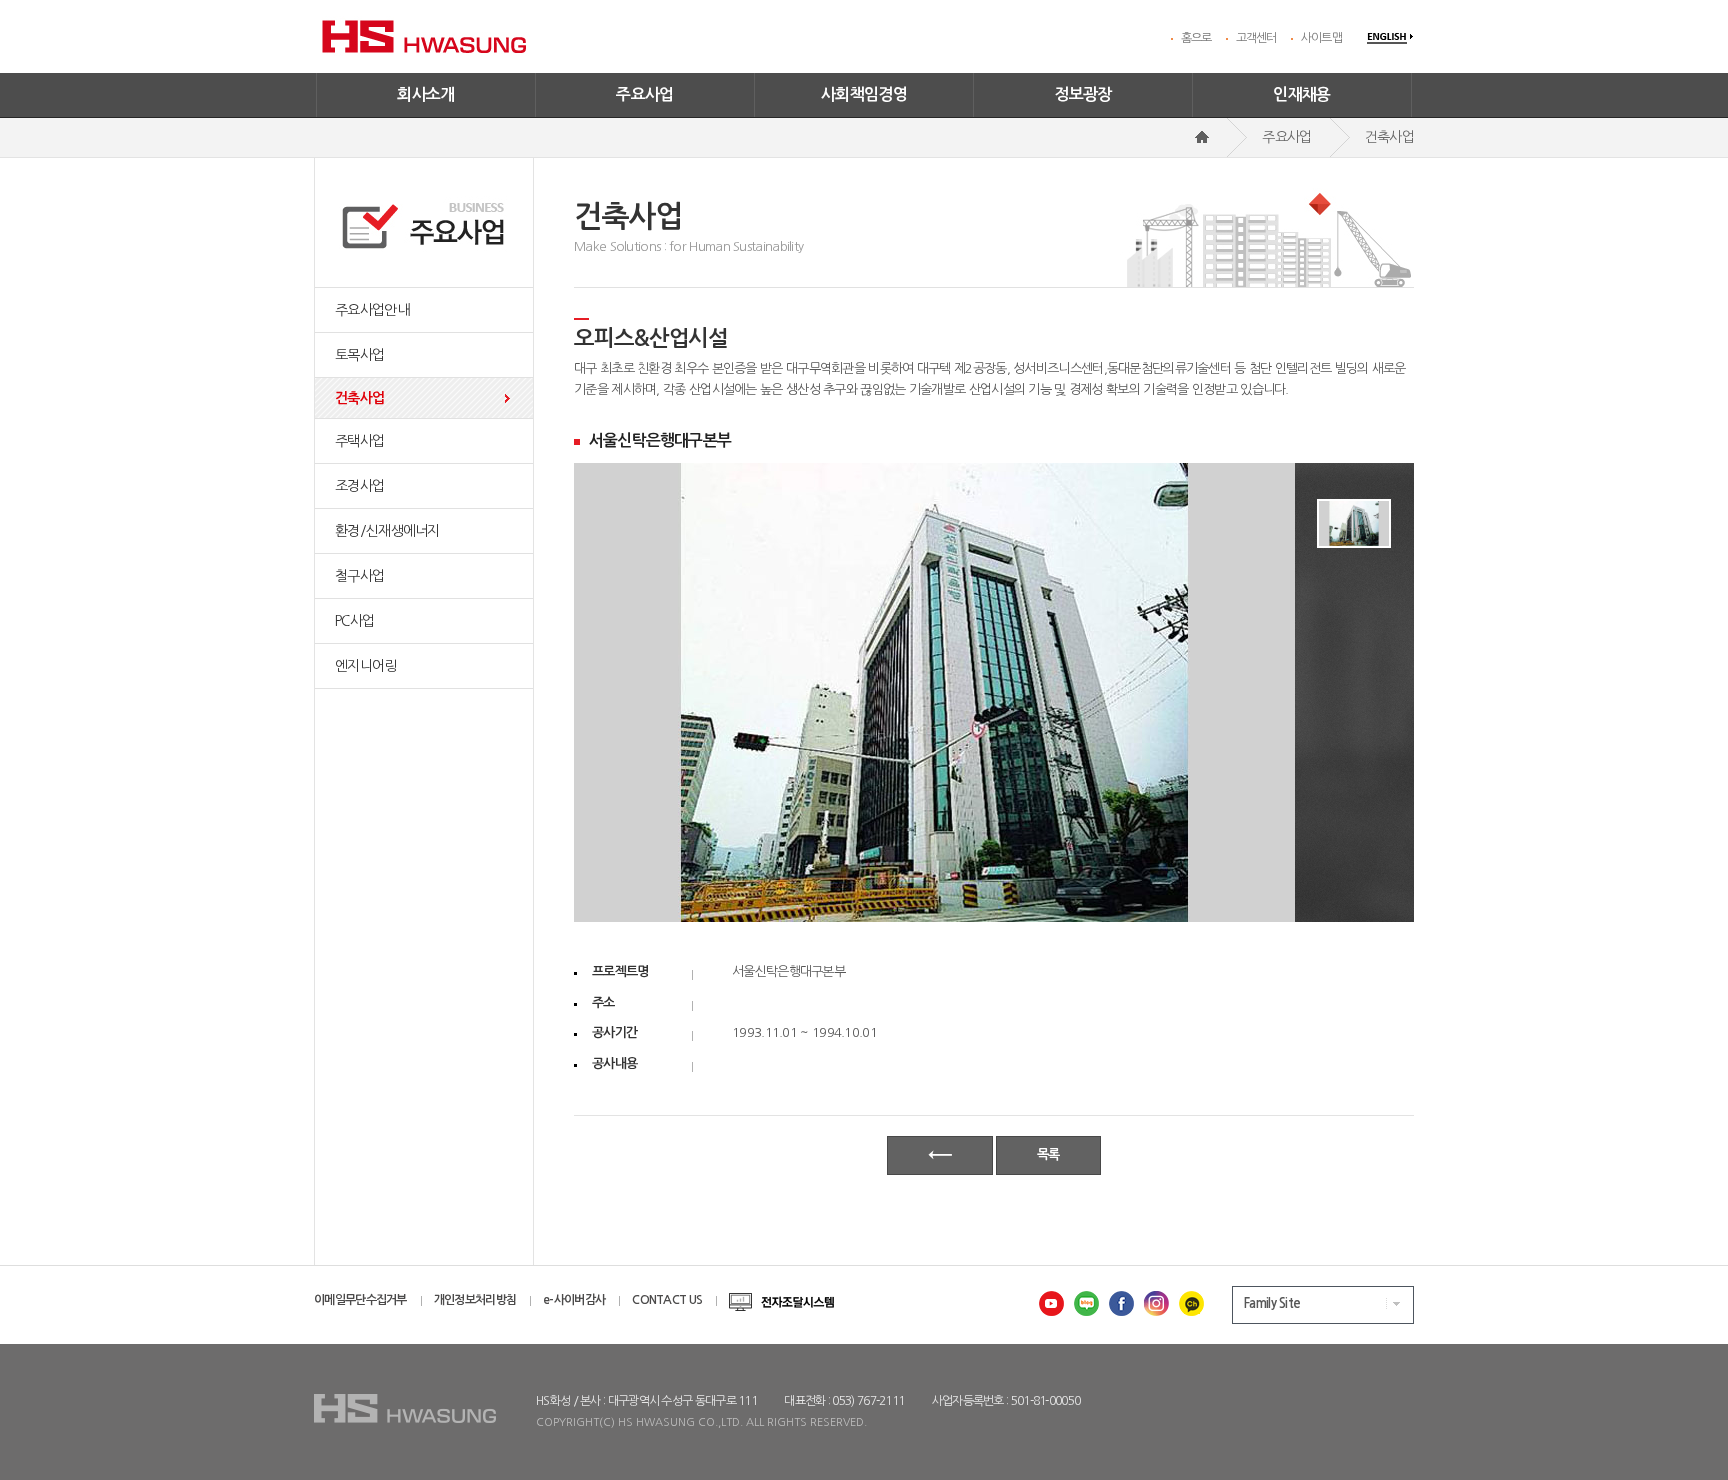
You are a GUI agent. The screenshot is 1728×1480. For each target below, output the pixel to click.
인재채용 (1302, 94)
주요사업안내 (372, 310)
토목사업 (359, 355)
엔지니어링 (366, 666)
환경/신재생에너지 (387, 531)
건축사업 (359, 398)
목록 (1048, 1154)
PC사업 (354, 621)
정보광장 (1083, 94)
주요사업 (645, 94)
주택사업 (359, 441)
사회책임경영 (864, 94)
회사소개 (426, 94)
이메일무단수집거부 (360, 1300)
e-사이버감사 (574, 1300)
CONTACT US (667, 1300)
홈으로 (1196, 38)
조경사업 (359, 486)
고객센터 (1256, 38)
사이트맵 (1321, 38)
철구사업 (359, 576)
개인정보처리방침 (475, 1300)
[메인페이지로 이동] (1202, 137)
